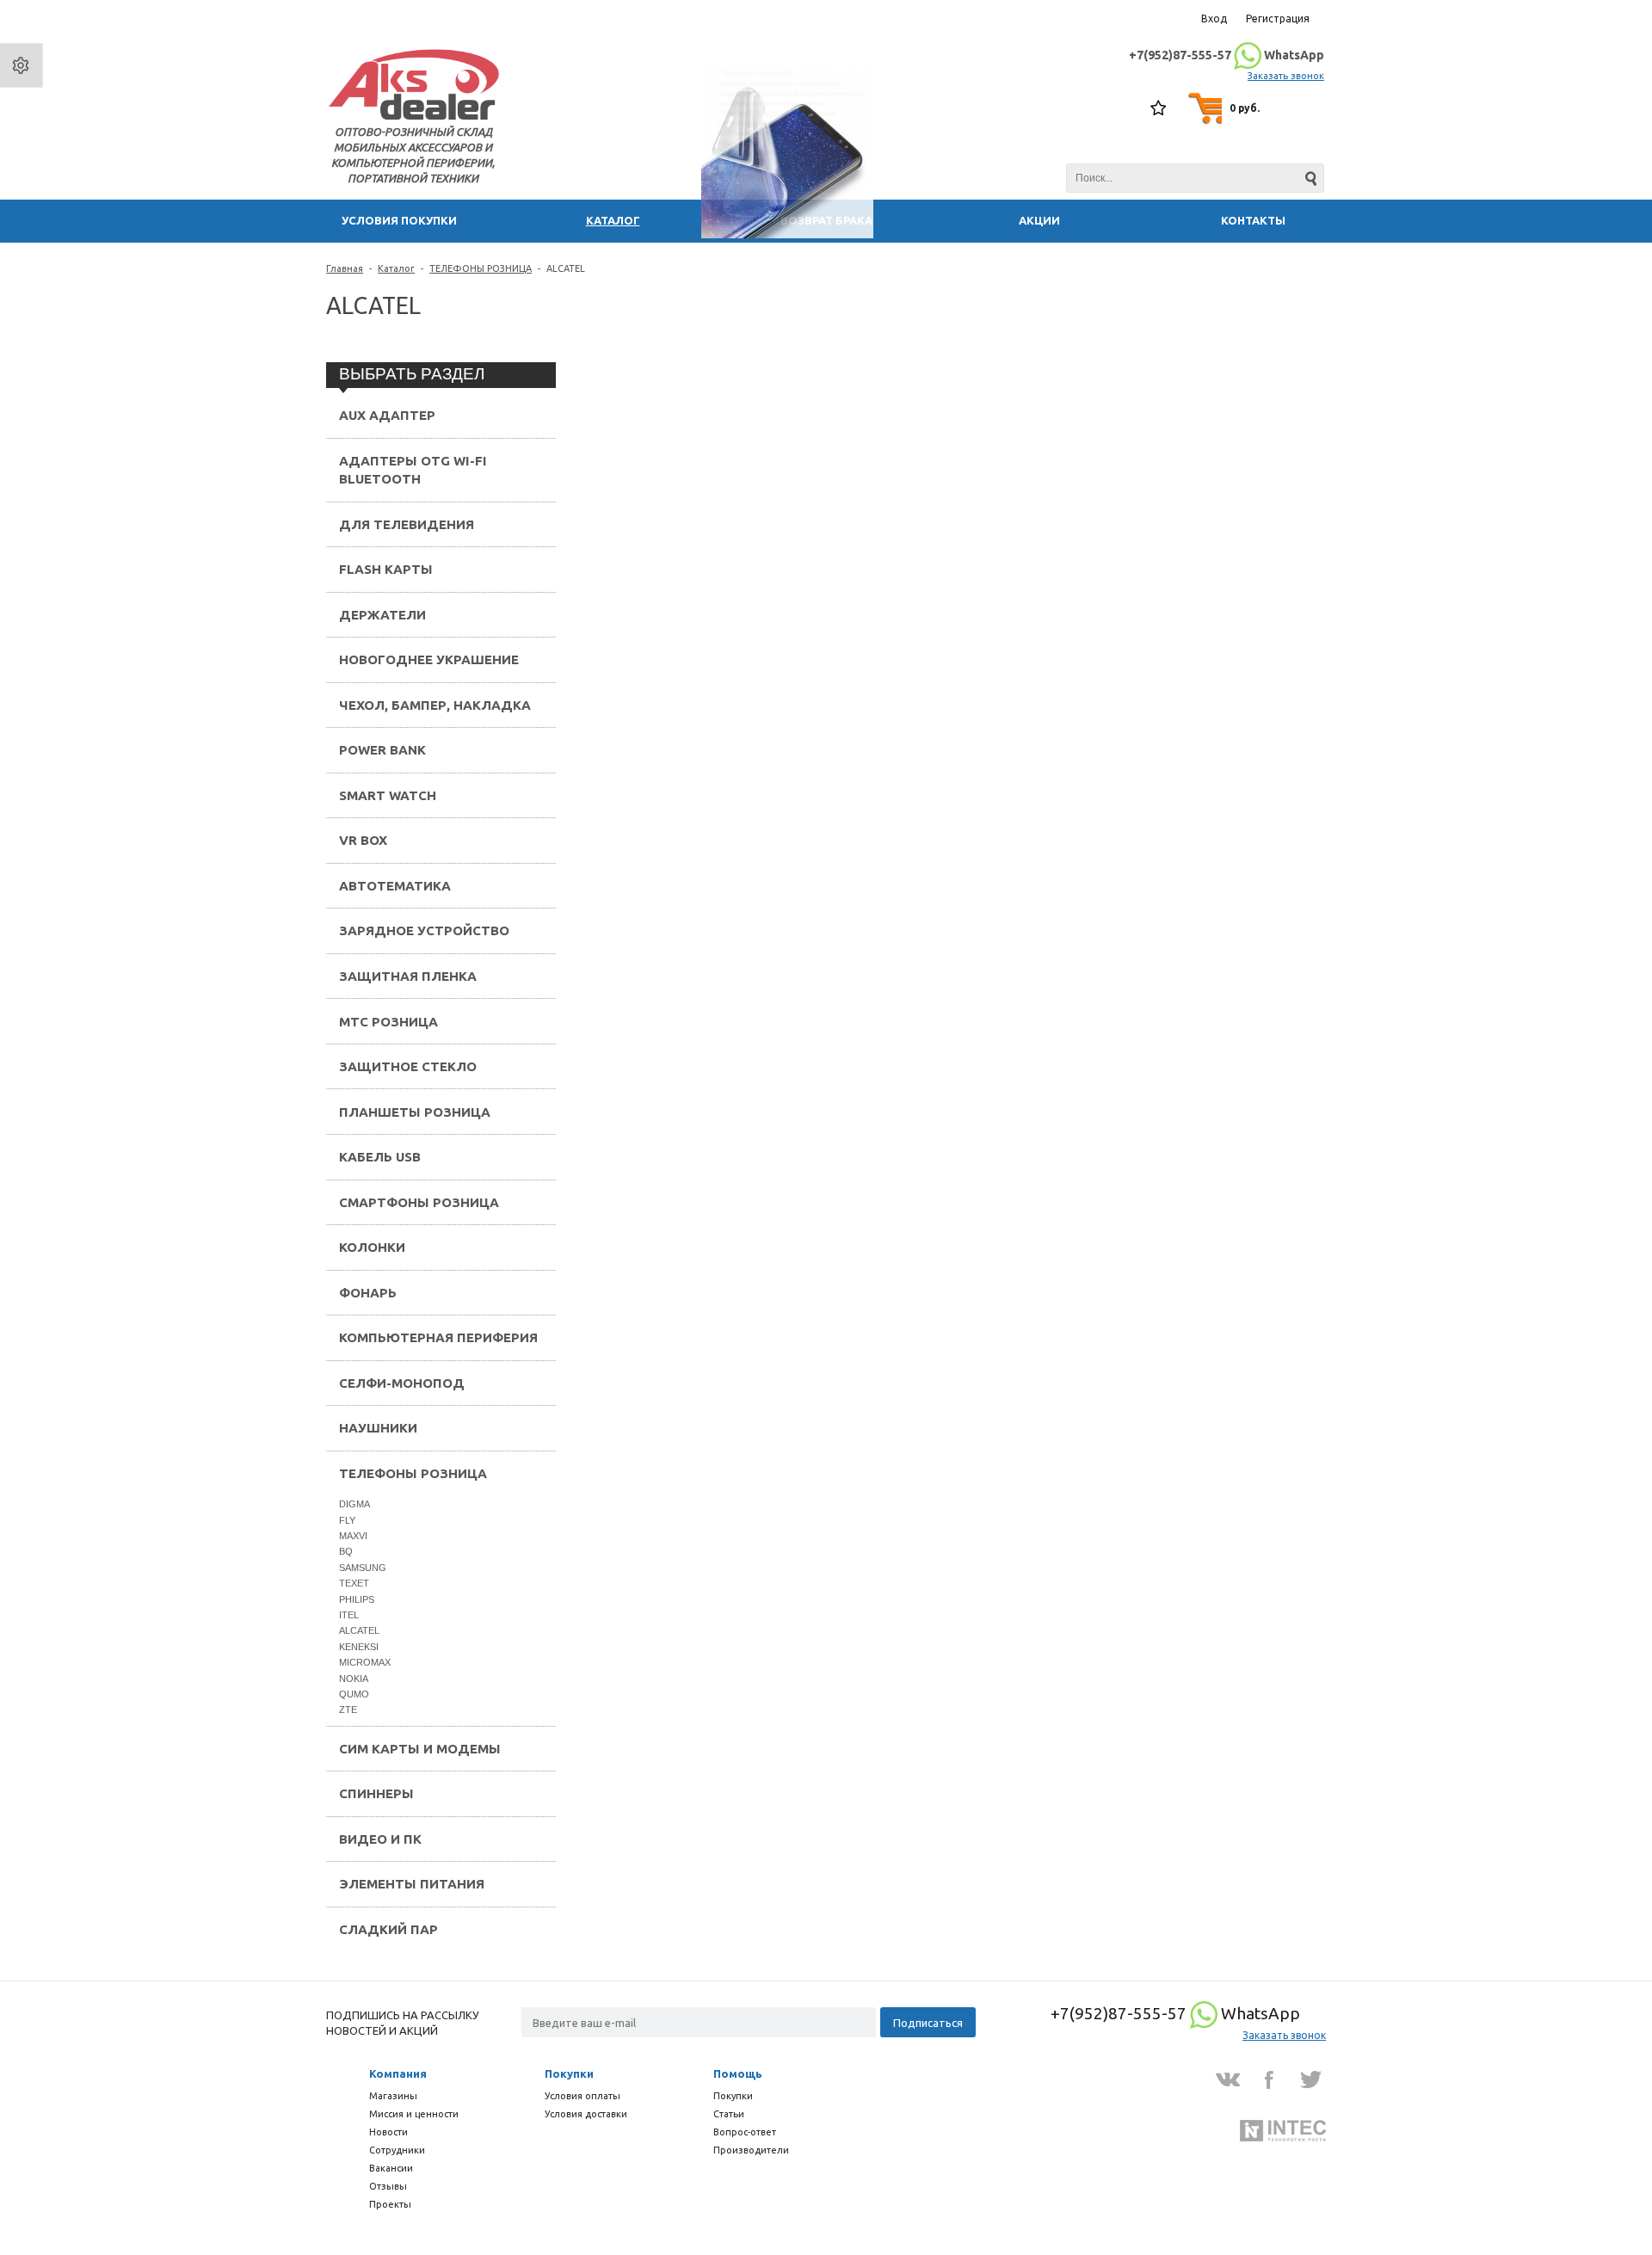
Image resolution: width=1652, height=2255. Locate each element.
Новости (388, 2132)
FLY (347, 1520)
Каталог (396, 268)
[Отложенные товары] (1159, 108)
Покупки (569, 2073)
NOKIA (354, 1679)
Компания (398, 2073)
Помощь (738, 2073)
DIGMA (354, 1504)
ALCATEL (359, 1630)
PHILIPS (357, 1599)
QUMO (354, 1694)
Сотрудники (397, 2150)
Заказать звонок (1286, 76)
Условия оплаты (583, 2096)
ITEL (349, 1615)
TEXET (354, 1583)
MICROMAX (365, 1662)
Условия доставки (586, 2114)
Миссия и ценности (414, 2114)
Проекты (390, 2204)
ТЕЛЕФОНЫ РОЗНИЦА (481, 268)
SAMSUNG (363, 1568)
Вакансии (391, 2168)
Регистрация (1278, 18)
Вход (1214, 18)
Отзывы (388, 2186)
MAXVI (353, 1536)
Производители (751, 2150)
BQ (346, 1551)
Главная (345, 268)
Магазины (393, 2096)
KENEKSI (359, 1647)
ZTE (348, 1710)
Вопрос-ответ (745, 2132)
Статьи (729, 2114)
